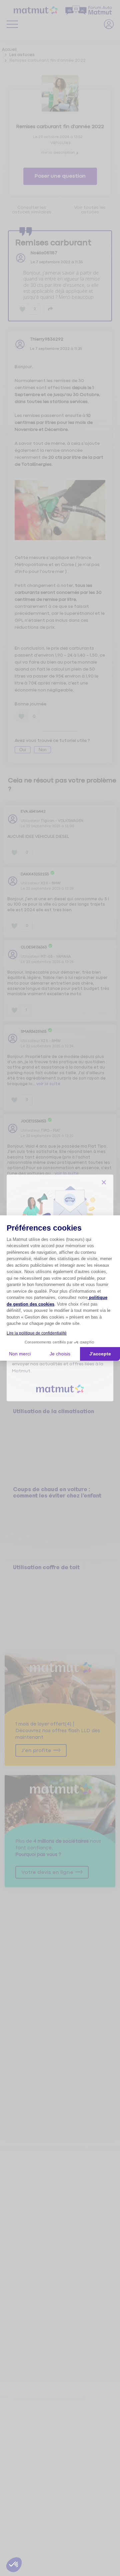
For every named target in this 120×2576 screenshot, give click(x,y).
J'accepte (100, 1354)
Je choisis (60, 1354)
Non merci (20, 1354)
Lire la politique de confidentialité (37, 1333)
